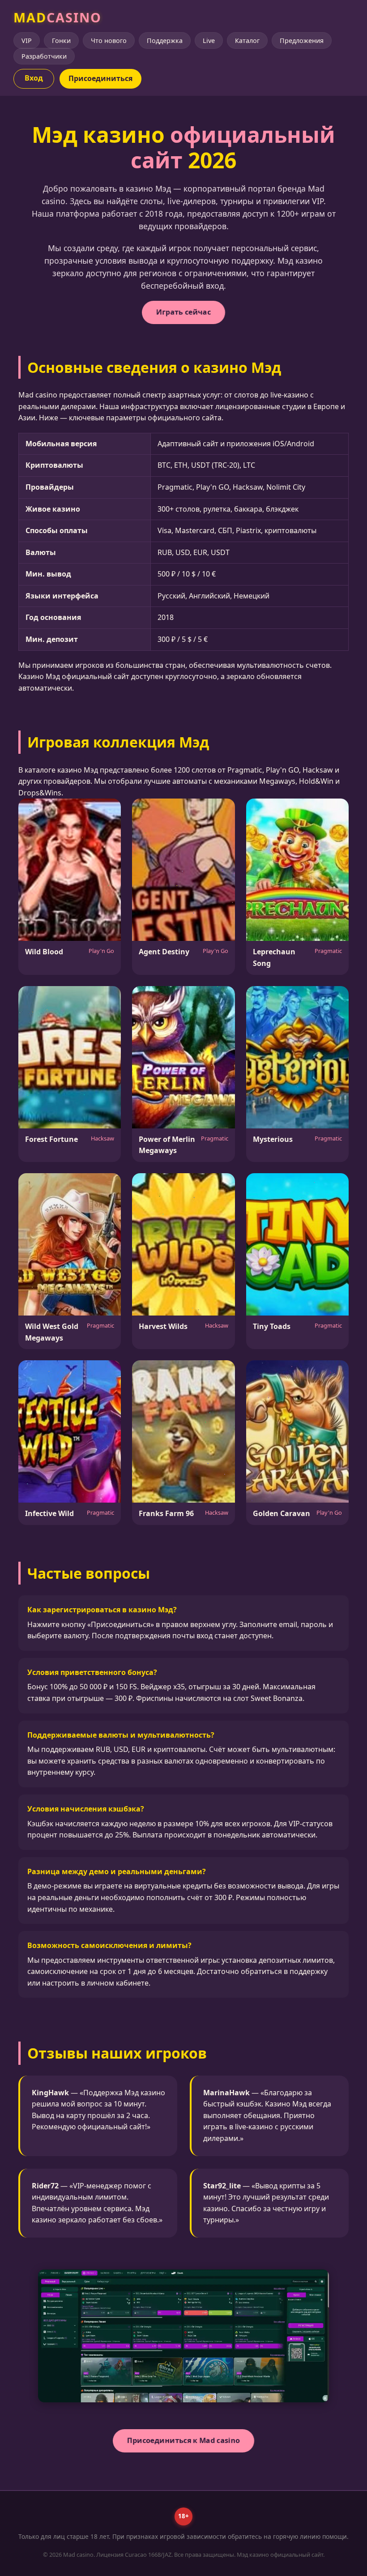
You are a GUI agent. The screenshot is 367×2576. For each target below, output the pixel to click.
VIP (27, 41)
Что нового (109, 41)
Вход (34, 78)
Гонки (61, 41)
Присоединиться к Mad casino (184, 2440)
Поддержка (165, 41)
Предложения (302, 41)
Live (209, 41)
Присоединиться (100, 78)
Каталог (247, 41)
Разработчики (44, 56)
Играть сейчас (183, 312)
